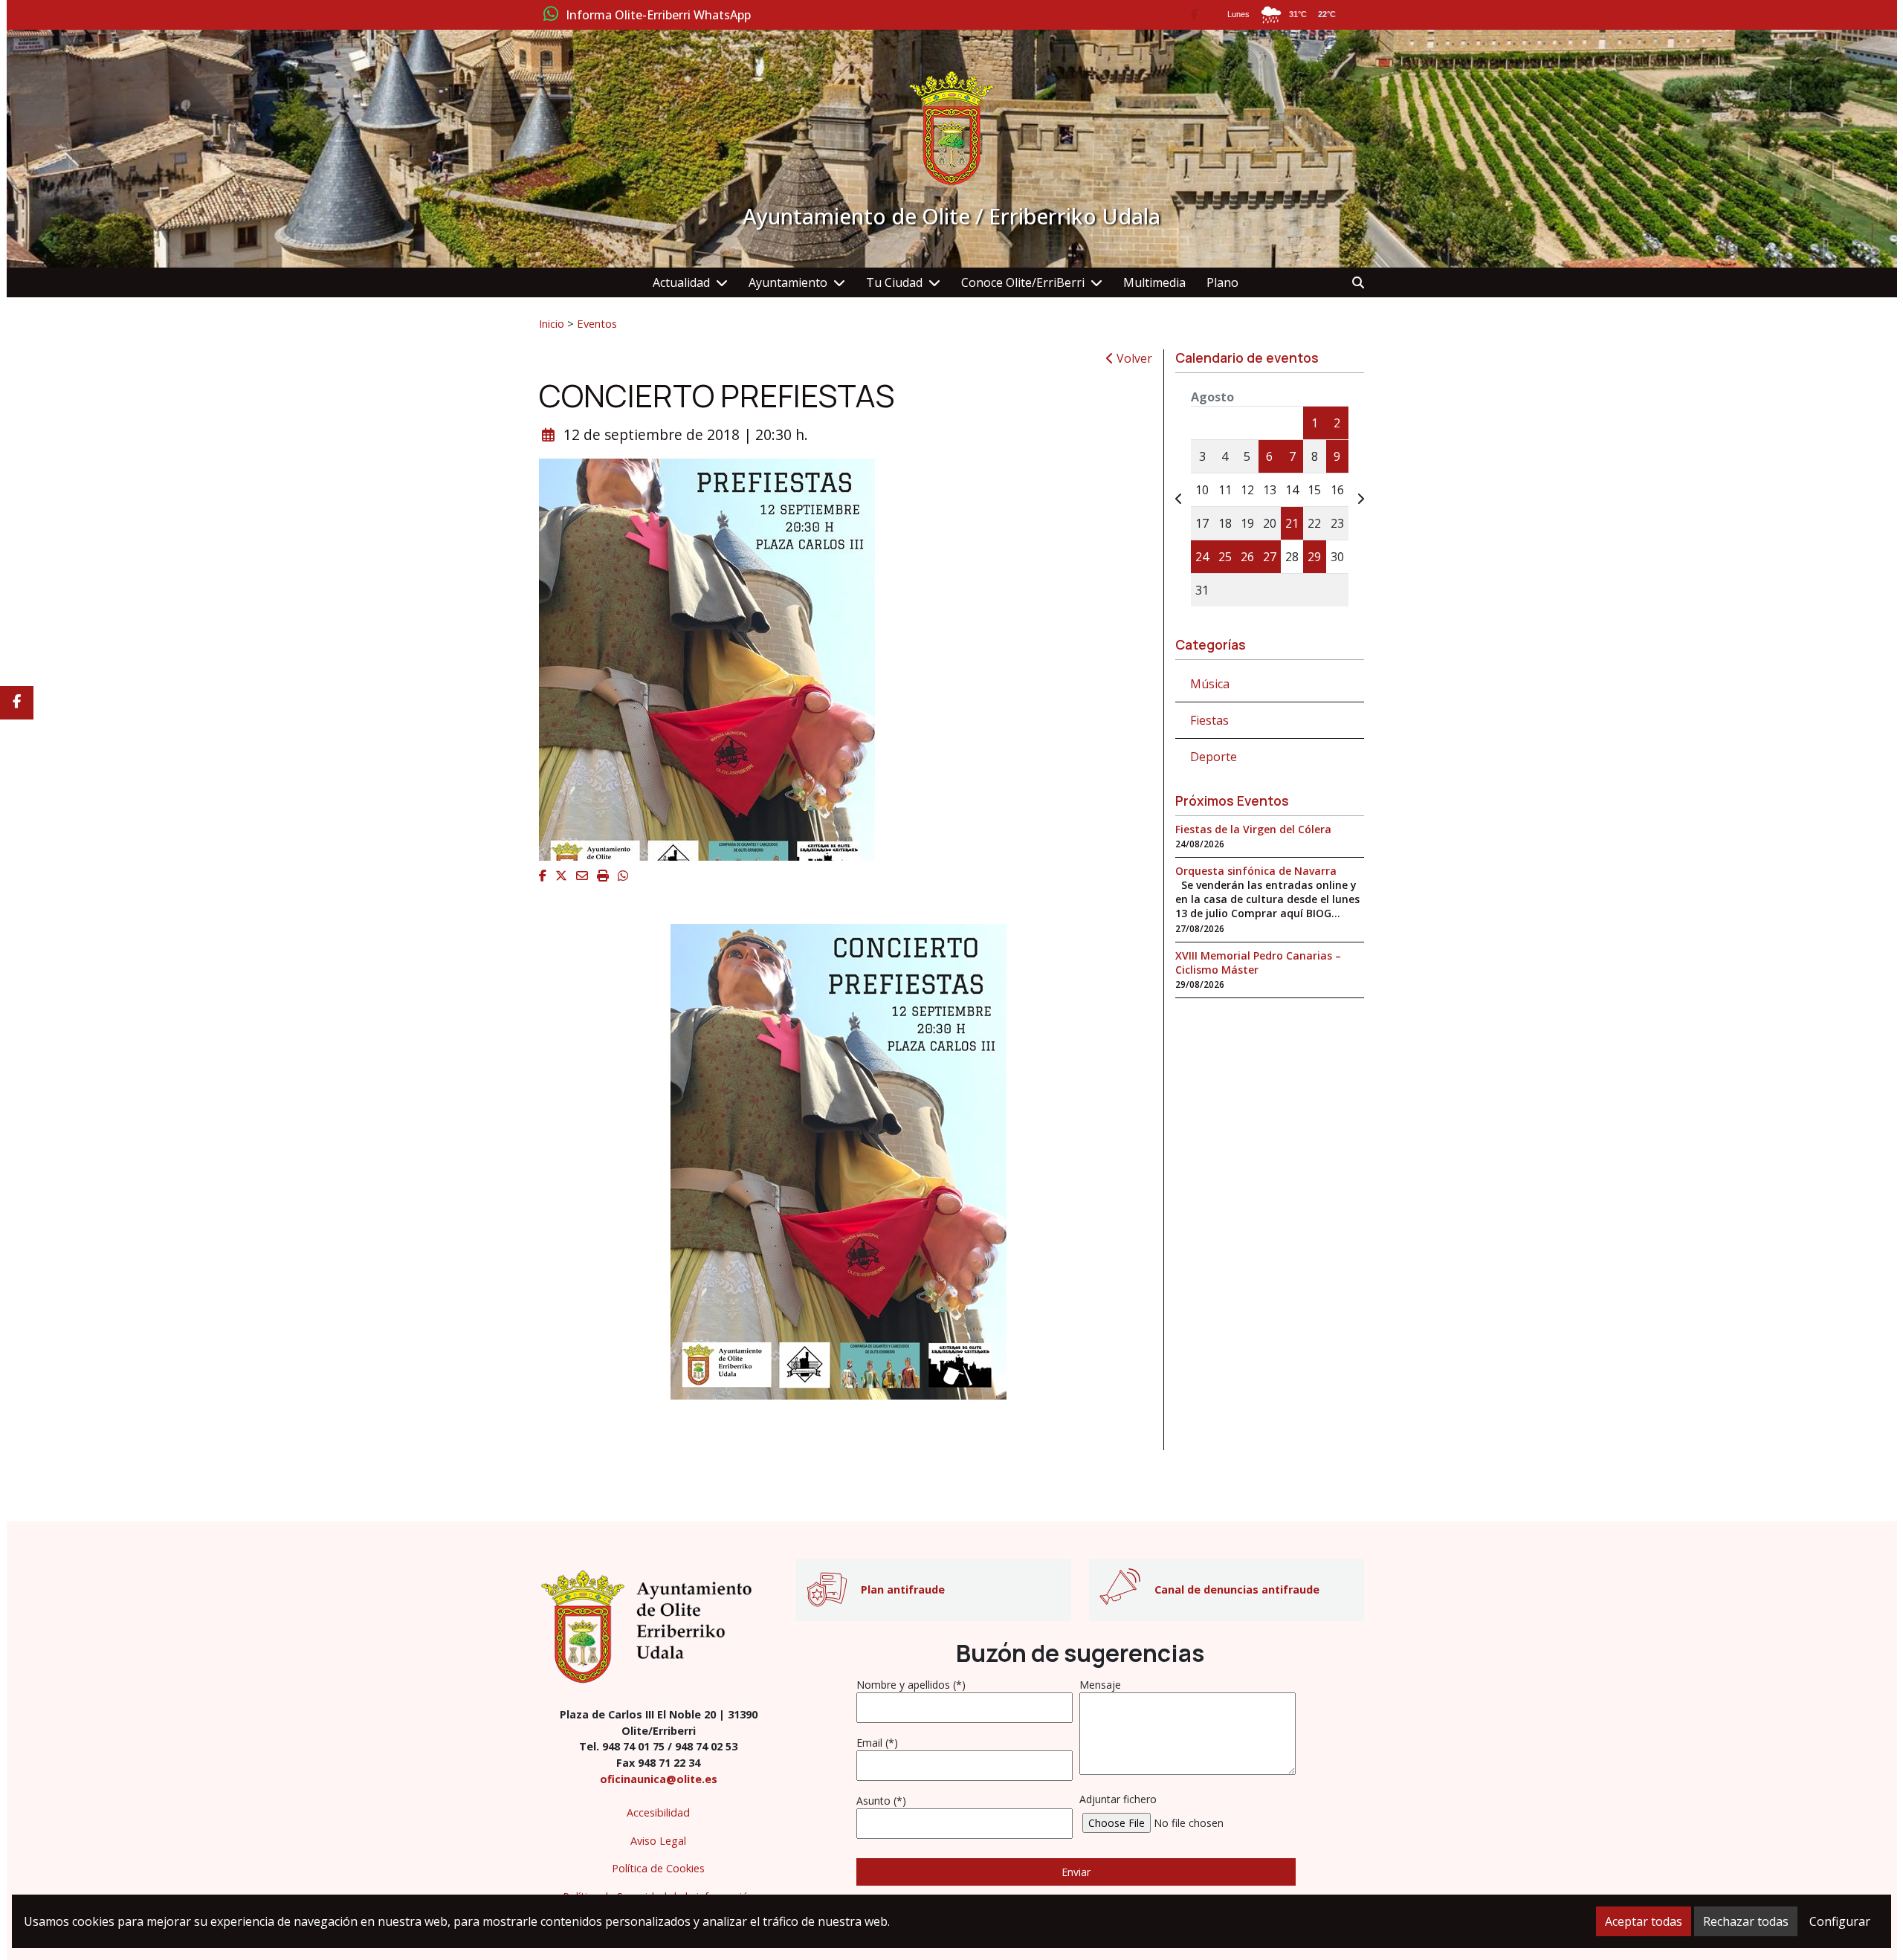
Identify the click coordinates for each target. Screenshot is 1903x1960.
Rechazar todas (1746, 1921)
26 (1247, 557)
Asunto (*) (881, 1801)
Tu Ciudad (894, 282)
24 (1202, 557)
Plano (1222, 282)
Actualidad (681, 282)
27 (1270, 557)
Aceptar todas (1644, 1921)
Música (1210, 684)
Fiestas (1209, 720)
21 (1292, 523)
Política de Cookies (658, 1868)
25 (1225, 557)
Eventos (597, 323)
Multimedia (1154, 282)
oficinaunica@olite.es (659, 1779)
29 (1314, 557)
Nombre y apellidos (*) (911, 1685)
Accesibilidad (658, 1812)
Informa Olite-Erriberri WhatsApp (658, 16)
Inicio (552, 323)
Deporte (1214, 757)
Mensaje (1100, 1685)
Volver (1133, 358)
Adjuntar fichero (1118, 1799)
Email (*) (877, 1743)
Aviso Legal (658, 1841)
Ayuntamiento (788, 282)
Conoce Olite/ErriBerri (1023, 282)
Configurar (1840, 1921)
